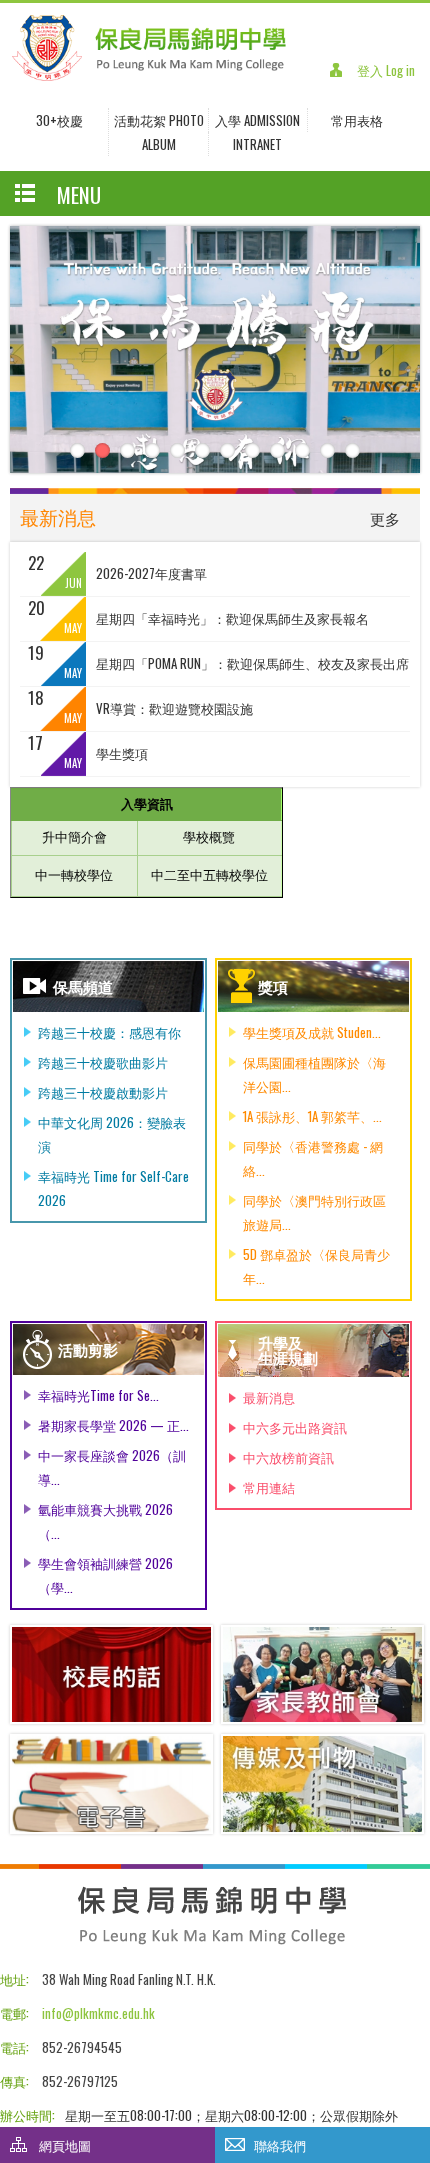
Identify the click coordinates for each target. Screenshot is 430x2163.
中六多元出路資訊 (295, 1427)
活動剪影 (88, 1349)
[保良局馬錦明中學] (149, 77)
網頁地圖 (65, 2145)
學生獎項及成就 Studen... (312, 1032)
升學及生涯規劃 (288, 1349)
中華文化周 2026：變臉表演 (112, 1134)
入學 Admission (257, 120)
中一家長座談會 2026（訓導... (112, 1467)
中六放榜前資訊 (288, 1457)
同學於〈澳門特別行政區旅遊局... (314, 1212)
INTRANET (257, 144)
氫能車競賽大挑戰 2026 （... (105, 1521)
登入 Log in (386, 70)
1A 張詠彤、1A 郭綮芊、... (312, 1116)
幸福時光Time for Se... (98, 1395)
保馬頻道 (83, 986)
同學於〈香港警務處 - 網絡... (313, 1158)
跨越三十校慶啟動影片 (103, 1092)
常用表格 (357, 120)
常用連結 (269, 1487)
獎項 (273, 986)
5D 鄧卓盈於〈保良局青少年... (316, 1266)
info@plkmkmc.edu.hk (98, 2013)
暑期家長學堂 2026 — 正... (113, 1425)
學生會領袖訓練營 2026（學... (105, 1575)
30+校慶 (59, 120)
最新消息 (269, 1397)
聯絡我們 (280, 2145)
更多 (385, 518)
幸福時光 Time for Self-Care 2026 (113, 1188)
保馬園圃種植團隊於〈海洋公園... (314, 1074)
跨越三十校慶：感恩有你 (109, 1032)
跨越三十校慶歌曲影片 (103, 1062)
